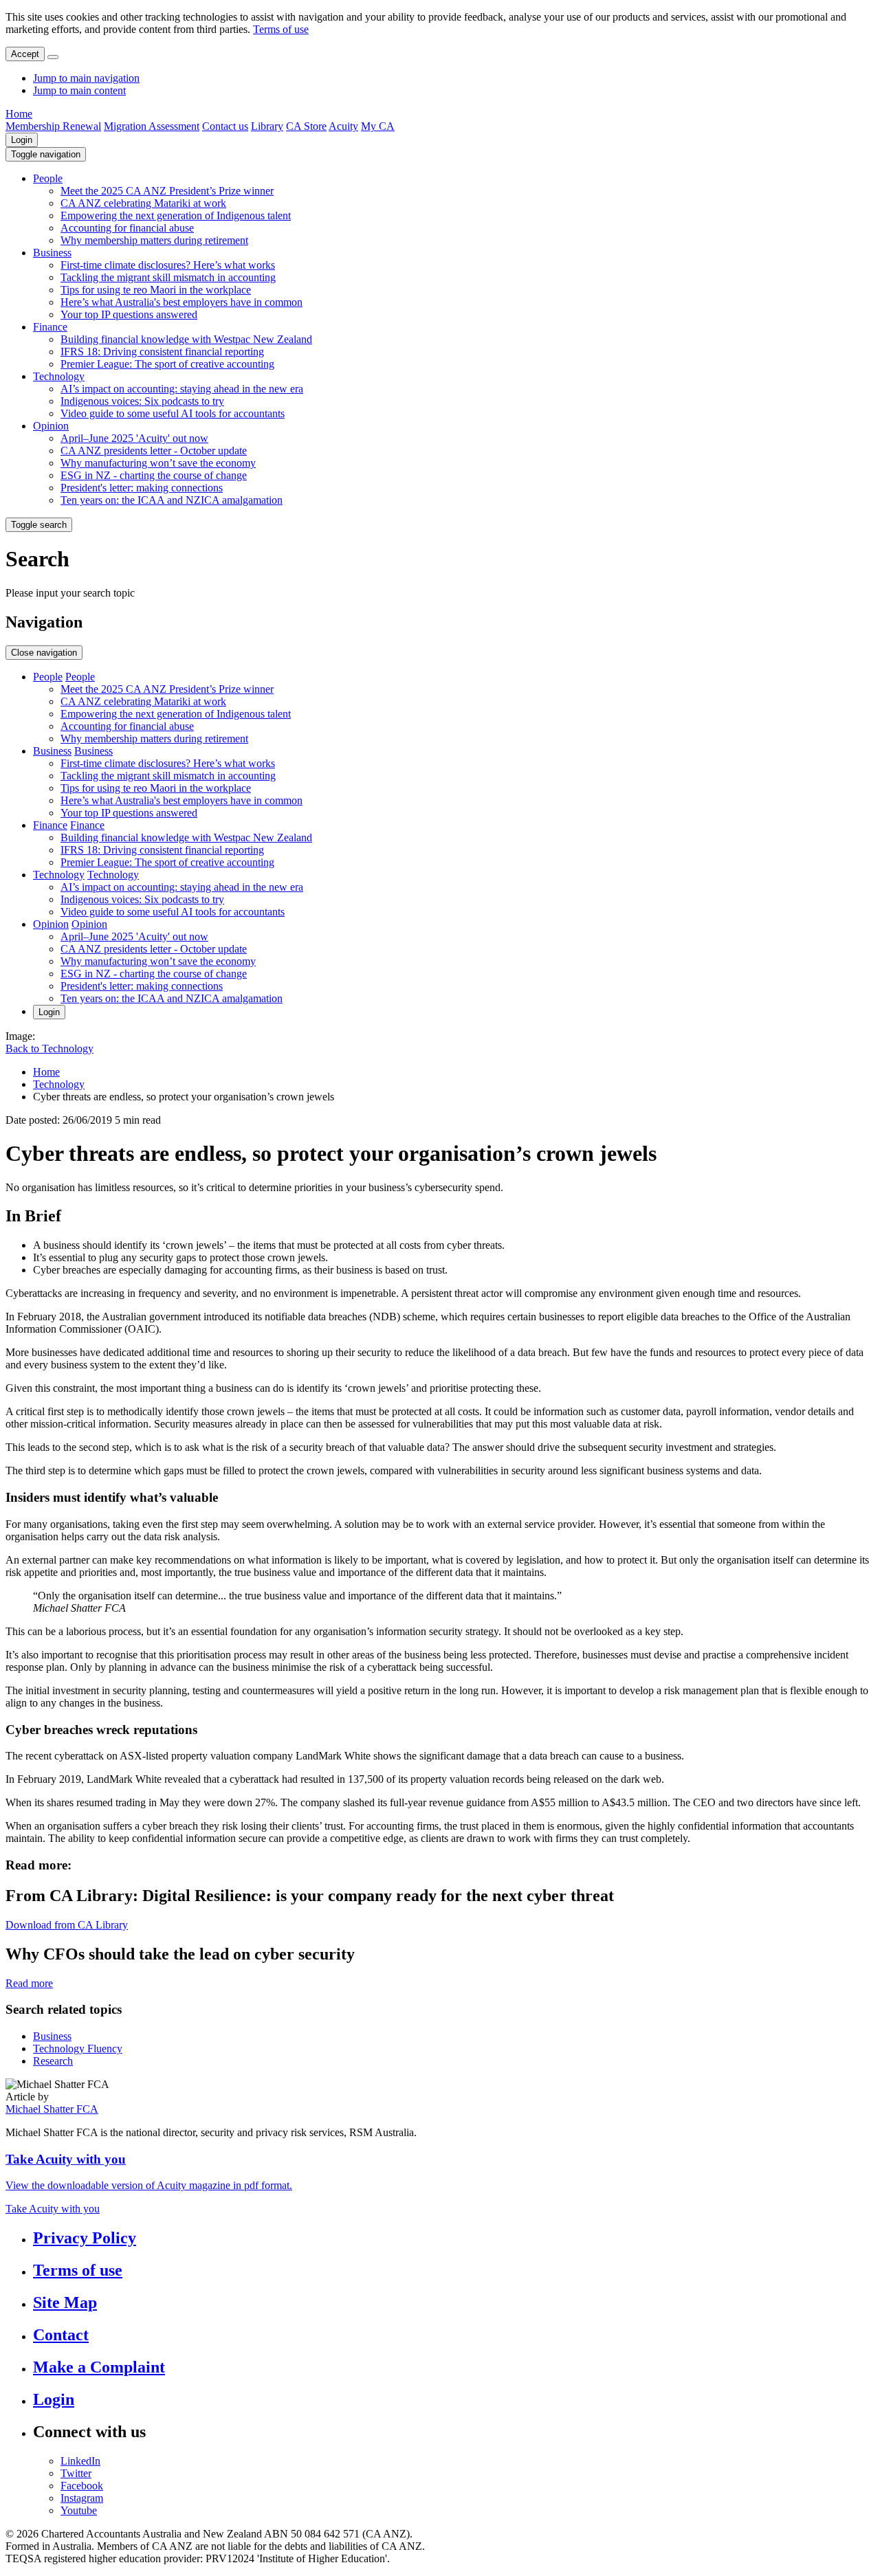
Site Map (65, 2302)
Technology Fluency (78, 2048)
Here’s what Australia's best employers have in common (181, 302)
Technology (59, 376)
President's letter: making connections (142, 488)
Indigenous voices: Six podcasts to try (142, 401)
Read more (29, 1983)
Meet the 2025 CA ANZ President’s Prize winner (167, 191)
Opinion (51, 426)
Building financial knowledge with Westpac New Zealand (186, 339)
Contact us (225, 126)
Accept (25, 54)
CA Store (306, 126)
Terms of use (281, 29)
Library (267, 126)
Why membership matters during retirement (154, 240)
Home (19, 114)
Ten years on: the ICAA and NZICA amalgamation (172, 500)
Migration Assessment (152, 126)
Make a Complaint (99, 2367)
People (48, 178)
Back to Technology (49, 1048)
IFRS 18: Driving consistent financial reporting (162, 352)
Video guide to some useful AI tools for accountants (173, 413)
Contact (61, 2335)
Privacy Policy (85, 2238)
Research (53, 2061)
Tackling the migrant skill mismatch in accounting (168, 277)
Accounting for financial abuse (127, 228)
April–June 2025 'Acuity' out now (134, 438)
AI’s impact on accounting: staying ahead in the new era (182, 389)
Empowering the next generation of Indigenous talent (176, 215)
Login (22, 140)
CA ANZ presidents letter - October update (154, 451)
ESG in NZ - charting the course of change (154, 475)
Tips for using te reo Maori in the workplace (156, 290)
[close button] (53, 57)
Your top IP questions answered (129, 314)
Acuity (343, 126)
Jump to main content (79, 90)
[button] (46, 154)
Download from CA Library (67, 1925)
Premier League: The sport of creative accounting (167, 364)
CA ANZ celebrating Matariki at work (143, 203)
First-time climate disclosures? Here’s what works (168, 265)
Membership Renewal (53, 126)
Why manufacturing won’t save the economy (158, 463)
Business (52, 253)
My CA (378, 126)
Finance (50, 327)
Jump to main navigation (86, 78)
